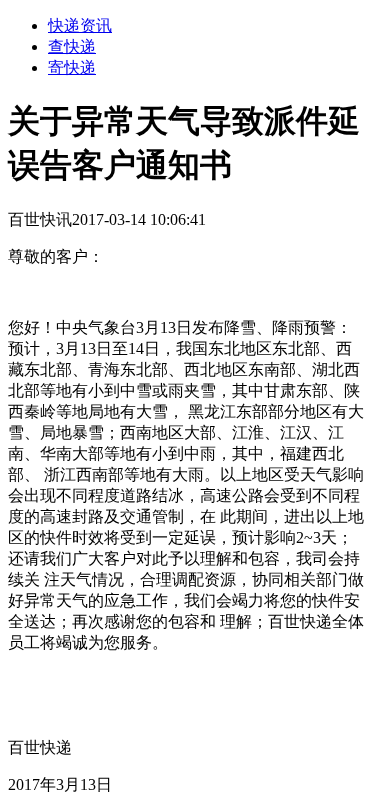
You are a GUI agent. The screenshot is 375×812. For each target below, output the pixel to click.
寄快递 (72, 67)
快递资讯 (80, 25)
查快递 (72, 46)
